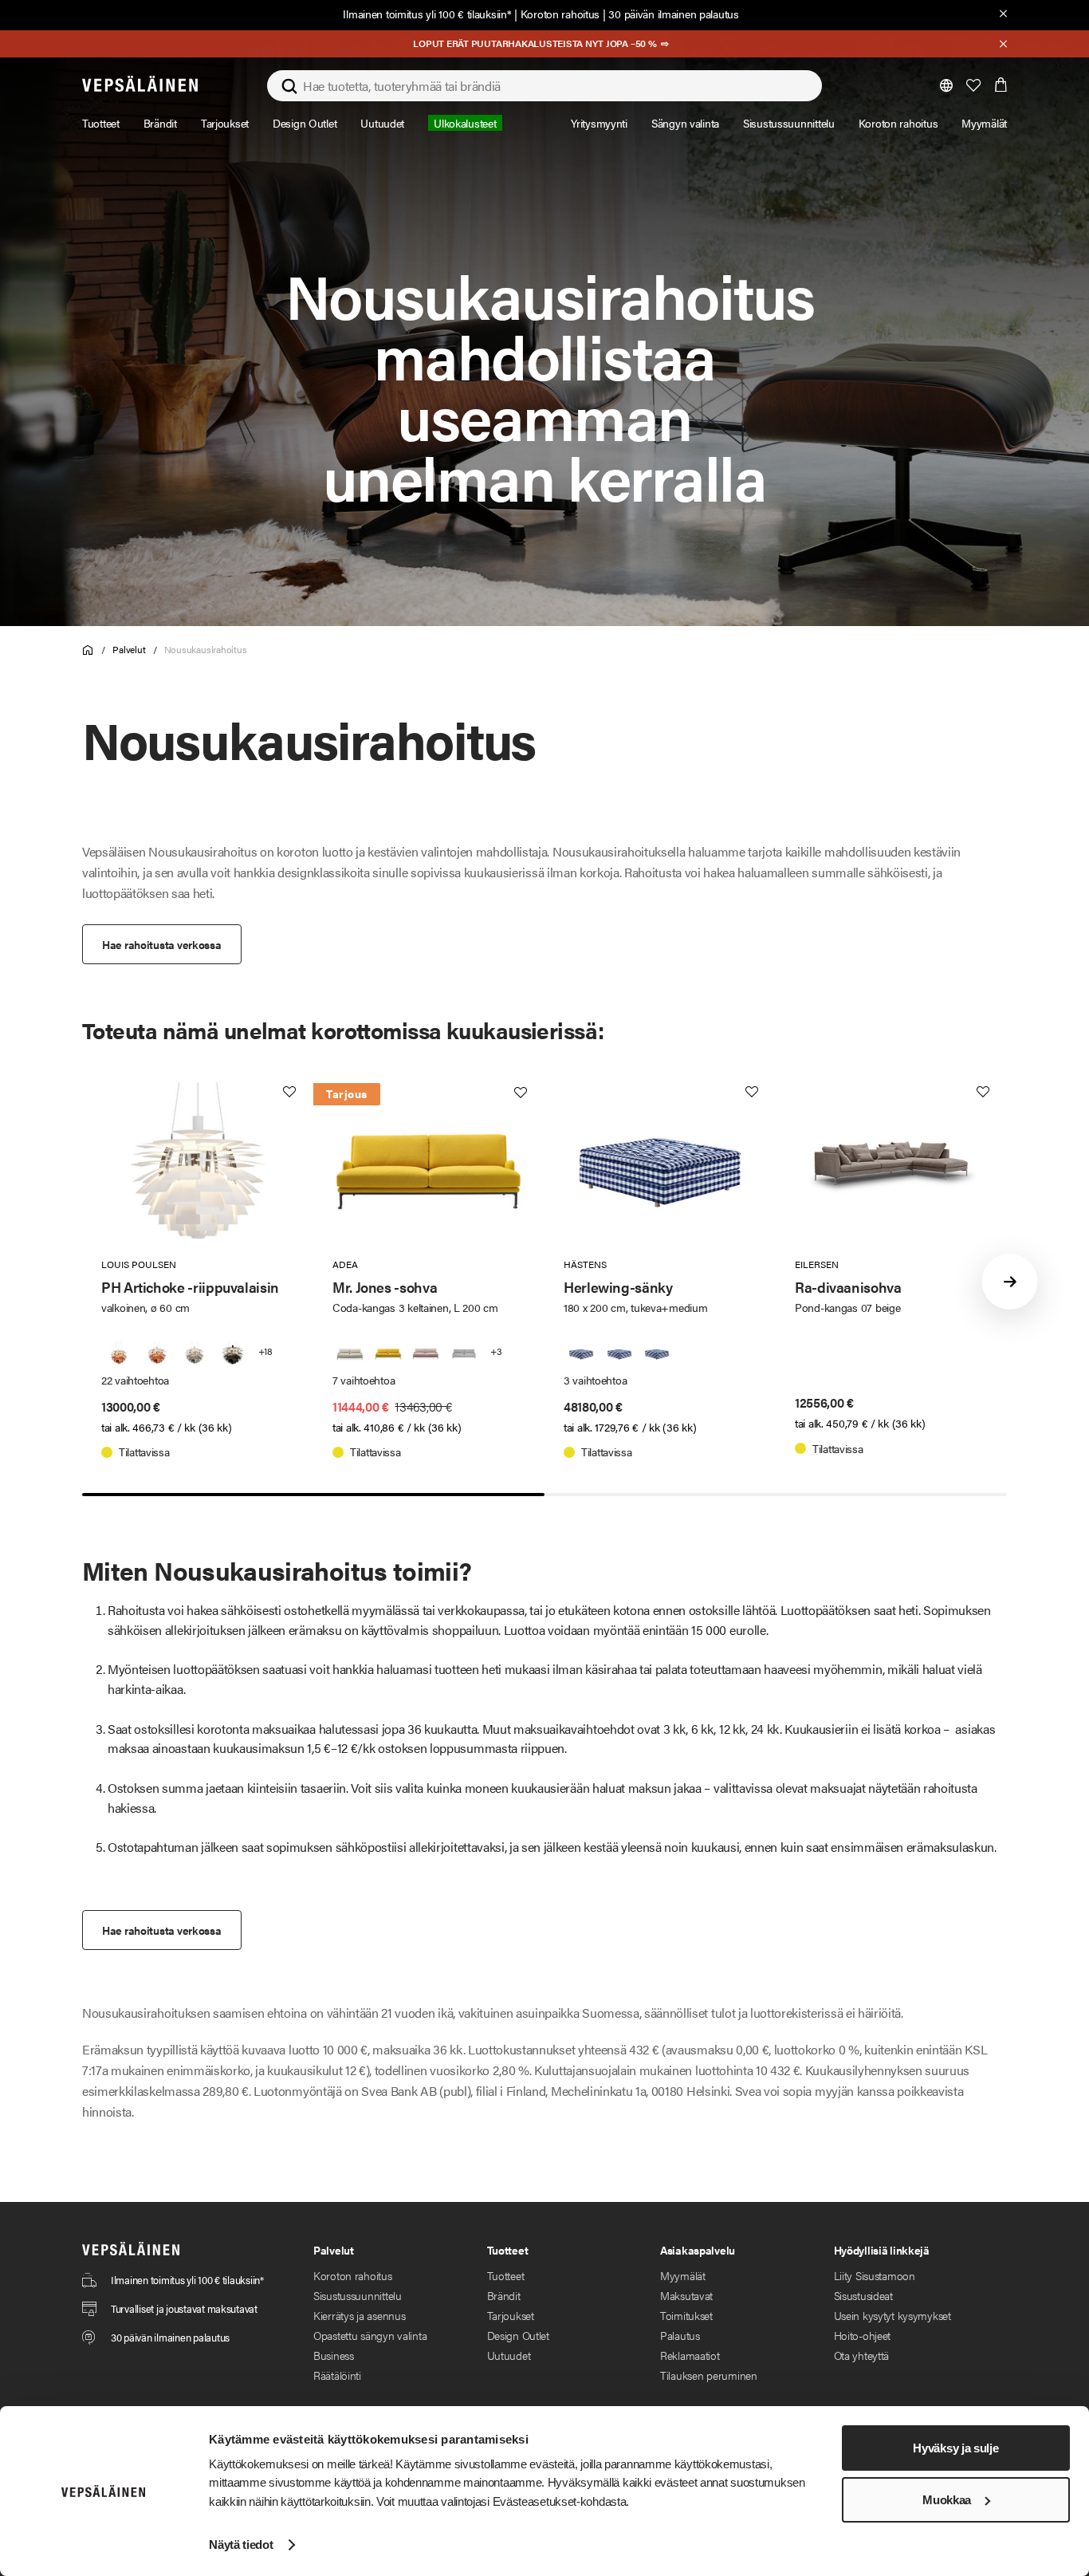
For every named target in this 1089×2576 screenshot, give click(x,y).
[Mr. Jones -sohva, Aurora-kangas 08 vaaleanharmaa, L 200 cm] (350, 1353)
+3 (496, 1351)
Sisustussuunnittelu (358, 2295)
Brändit (504, 2295)
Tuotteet (506, 2275)
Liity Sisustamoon (875, 2275)
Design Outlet (518, 2335)
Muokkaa (947, 2500)
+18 (265, 1351)
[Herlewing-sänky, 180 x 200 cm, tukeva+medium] (581, 1353)
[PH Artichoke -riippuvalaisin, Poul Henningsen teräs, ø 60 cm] (195, 1353)
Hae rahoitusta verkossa (162, 944)
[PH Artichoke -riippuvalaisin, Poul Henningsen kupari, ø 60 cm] (157, 1353)
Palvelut (129, 649)
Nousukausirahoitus (206, 649)
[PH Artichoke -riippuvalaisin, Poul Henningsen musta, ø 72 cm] (233, 1353)
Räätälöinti (337, 2375)
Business (334, 2355)
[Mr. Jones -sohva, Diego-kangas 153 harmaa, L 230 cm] (464, 1353)
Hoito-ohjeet (863, 2335)
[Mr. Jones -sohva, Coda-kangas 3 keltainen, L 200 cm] (388, 1353)
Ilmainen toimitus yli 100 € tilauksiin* (427, 14)
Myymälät (683, 2275)
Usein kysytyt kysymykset (892, 2315)
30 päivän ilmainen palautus (673, 14)
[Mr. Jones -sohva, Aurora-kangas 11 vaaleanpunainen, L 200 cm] (426, 1353)
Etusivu (88, 650)
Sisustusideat (863, 2295)
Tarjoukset (511, 2315)
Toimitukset (686, 2315)
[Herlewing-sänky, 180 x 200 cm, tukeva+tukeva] (657, 1353)
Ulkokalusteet (465, 123)
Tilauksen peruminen (709, 2375)
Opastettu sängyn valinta (370, 2335)
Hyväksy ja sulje (955, 2448)
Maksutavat (686, 2295)
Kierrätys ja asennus (359, 2315)
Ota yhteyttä (862, 2355)
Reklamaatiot (690, 2355)
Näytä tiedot (241, 2544)
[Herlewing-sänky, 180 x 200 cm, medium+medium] (619, 1353)
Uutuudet (509, 2355)
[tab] (313, 1495)
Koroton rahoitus (560, 14)
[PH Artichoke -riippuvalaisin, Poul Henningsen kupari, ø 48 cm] (119, 1353)
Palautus (680, 2335)
